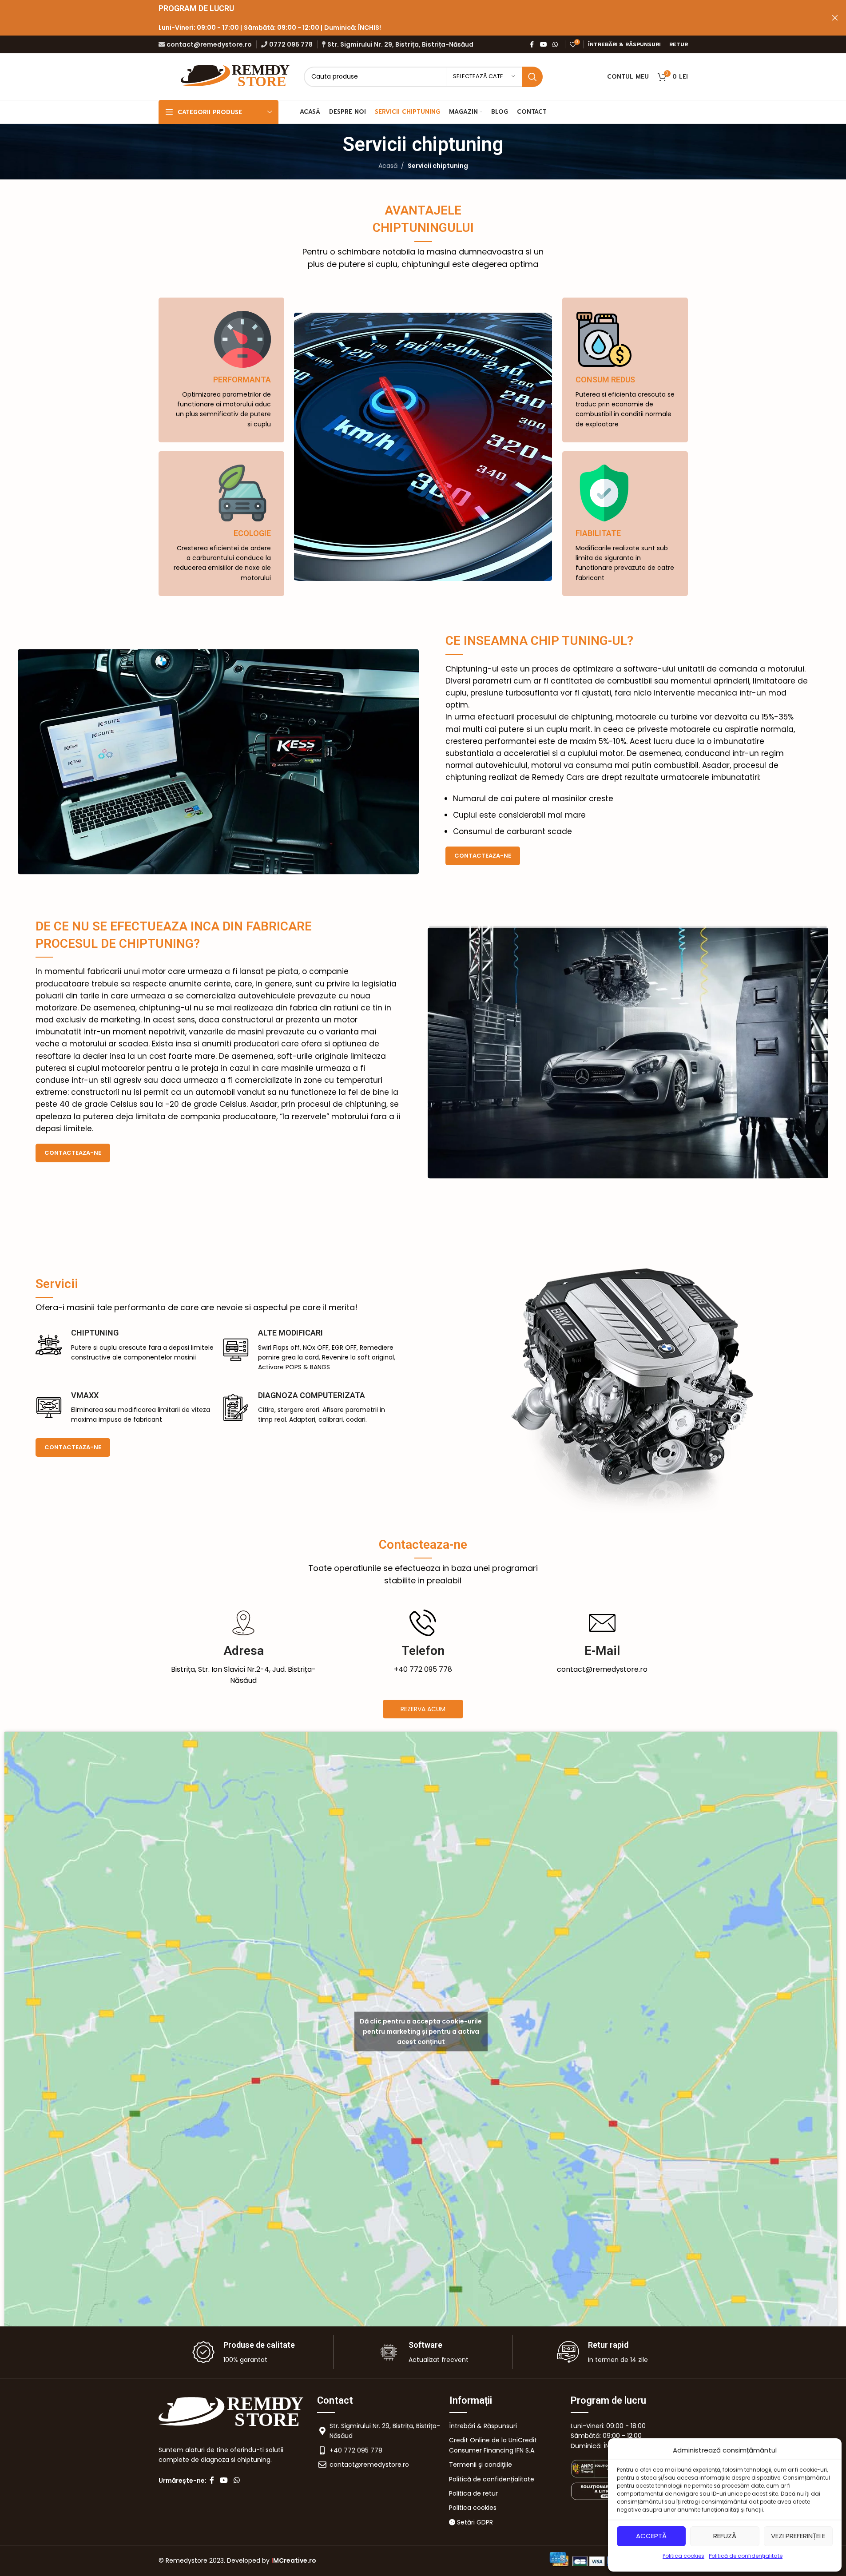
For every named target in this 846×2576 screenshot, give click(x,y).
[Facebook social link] (532, 45)
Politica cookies (683, 2556)
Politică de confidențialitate (746, 2556)
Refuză (725, 2536)
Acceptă (651, 2536)
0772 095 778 (291, 44)
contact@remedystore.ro (209, 44)
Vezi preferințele (798, 2536)
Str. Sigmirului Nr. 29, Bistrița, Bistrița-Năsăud (400, 44)
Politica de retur (473, 2493)
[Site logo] (236, 76)
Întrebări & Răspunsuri (483, 2426)
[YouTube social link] (544, 45)
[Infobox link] (244, 1648)
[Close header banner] (835, 18)
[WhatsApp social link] (555, 45)
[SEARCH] (532, 77)
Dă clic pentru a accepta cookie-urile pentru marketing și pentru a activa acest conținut (421, 2031)
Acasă (388, 166)
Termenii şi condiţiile (481, 2465)
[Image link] (606, 2468)
